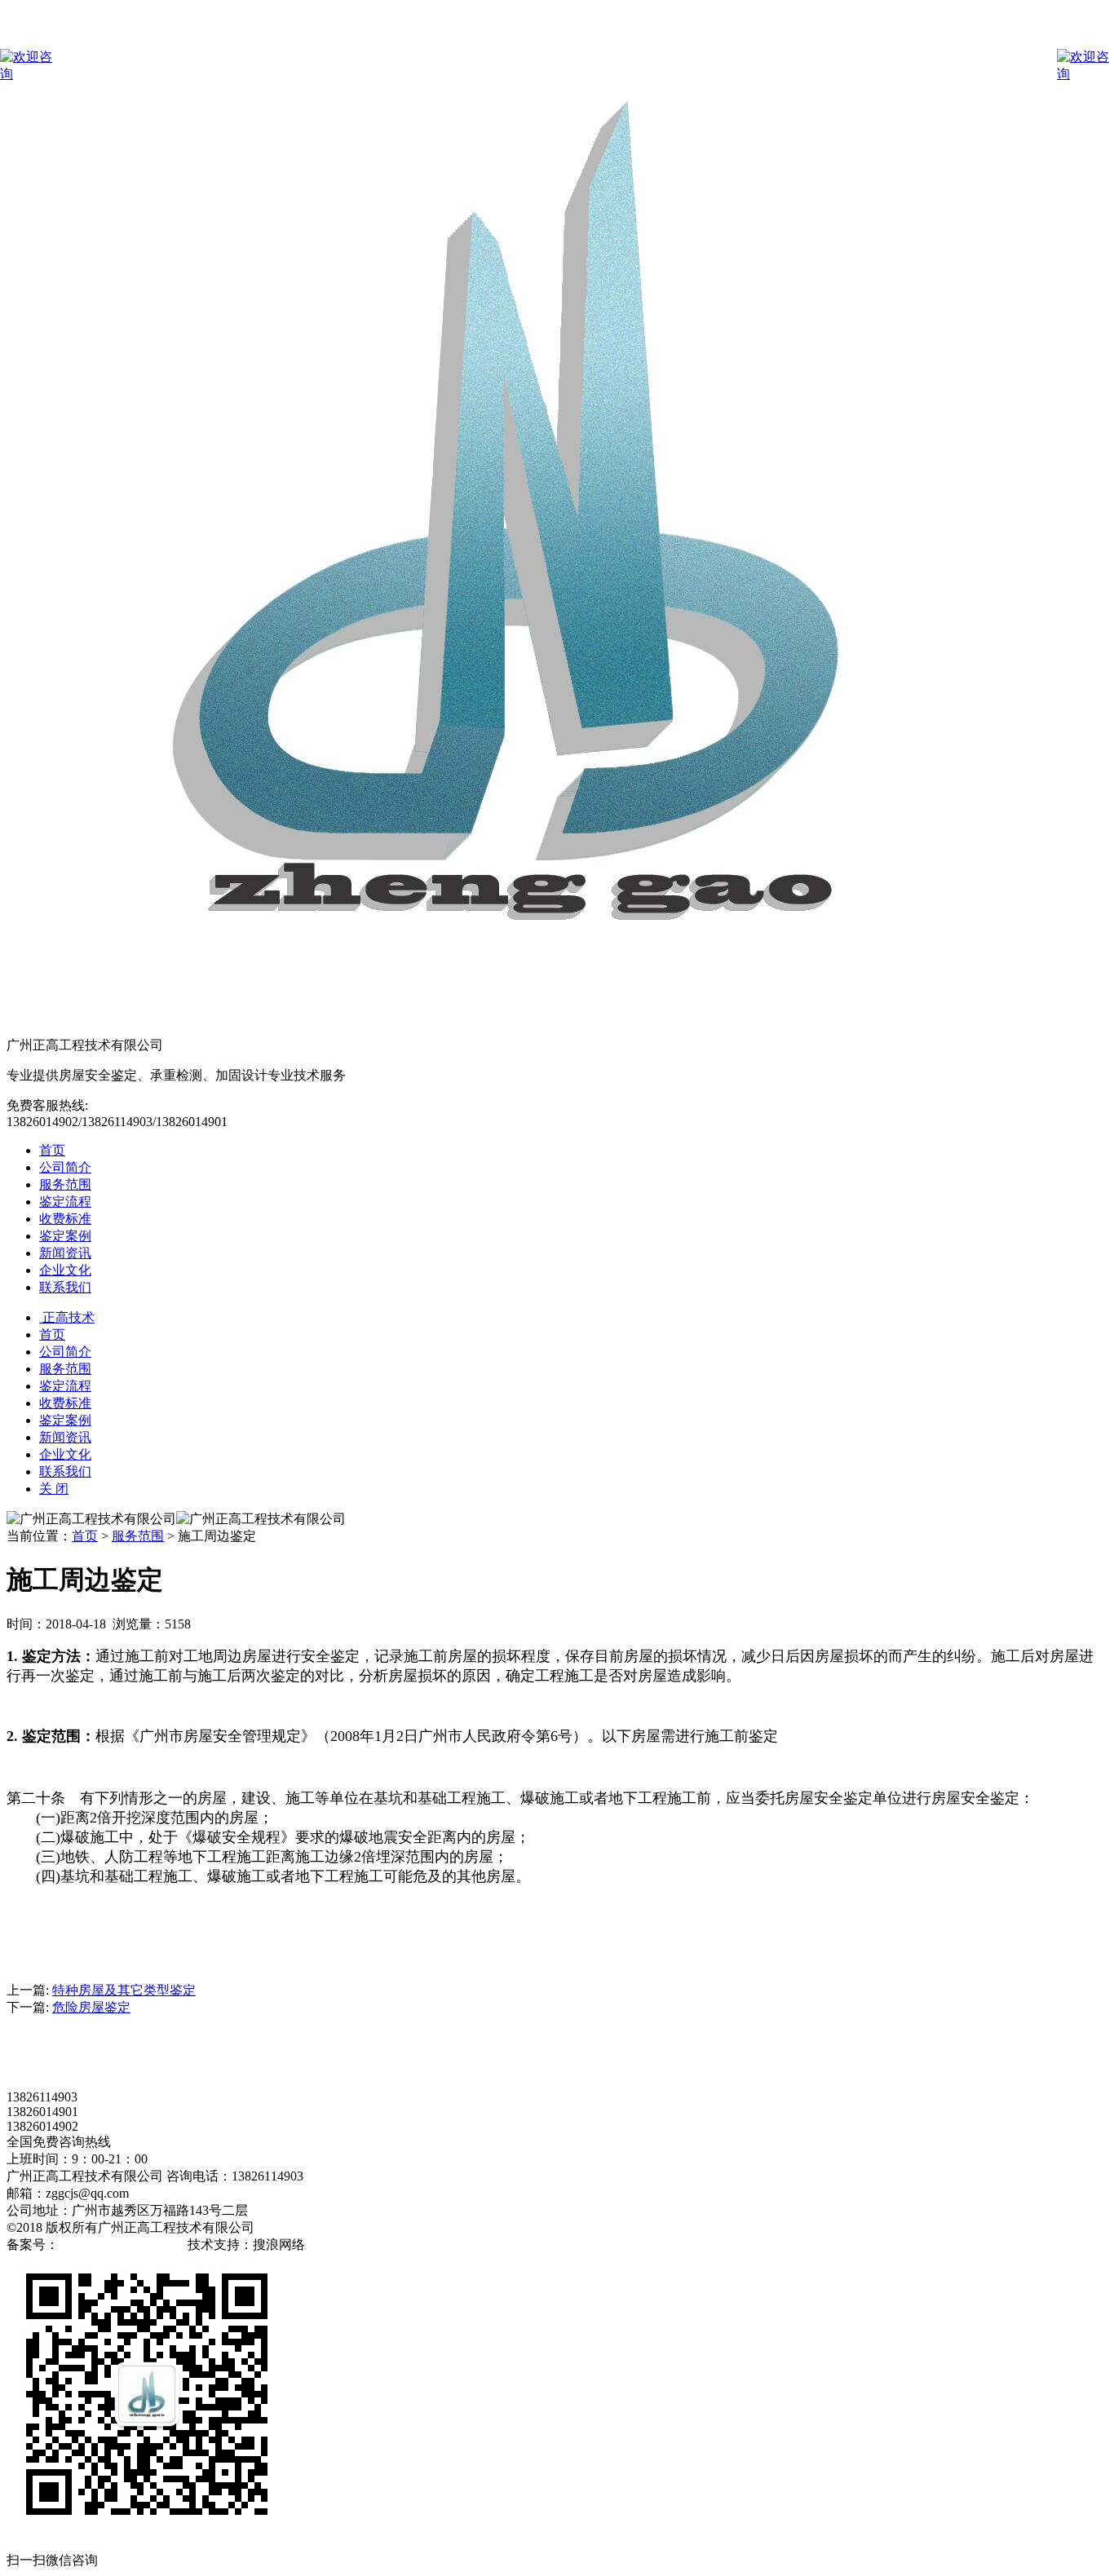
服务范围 (65, 1184)
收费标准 (65, 1219)
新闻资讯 (65, 1253)
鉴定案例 (65, 1236)
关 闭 (54, 1489)
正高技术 (67, 1317)
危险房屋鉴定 (91, 2007)
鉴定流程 (65, 1202)
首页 (52, 1150)
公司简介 (65, 1167)
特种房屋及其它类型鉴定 (124, 1990)
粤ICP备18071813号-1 (122, 2245)
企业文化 (65, 1270)
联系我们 (65, 1287)
